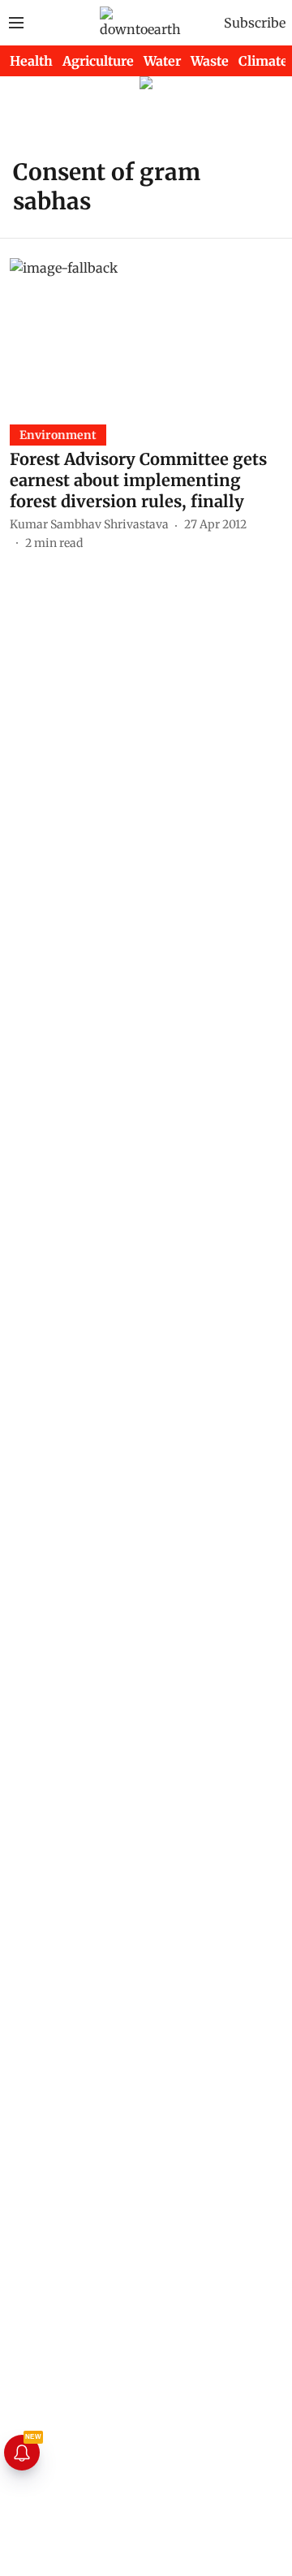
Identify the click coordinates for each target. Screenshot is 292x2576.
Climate (263, 61)
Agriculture (98, 61)
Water (162, 61)
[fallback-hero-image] (146, 335)
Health (31, 61)
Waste (210, 61)
